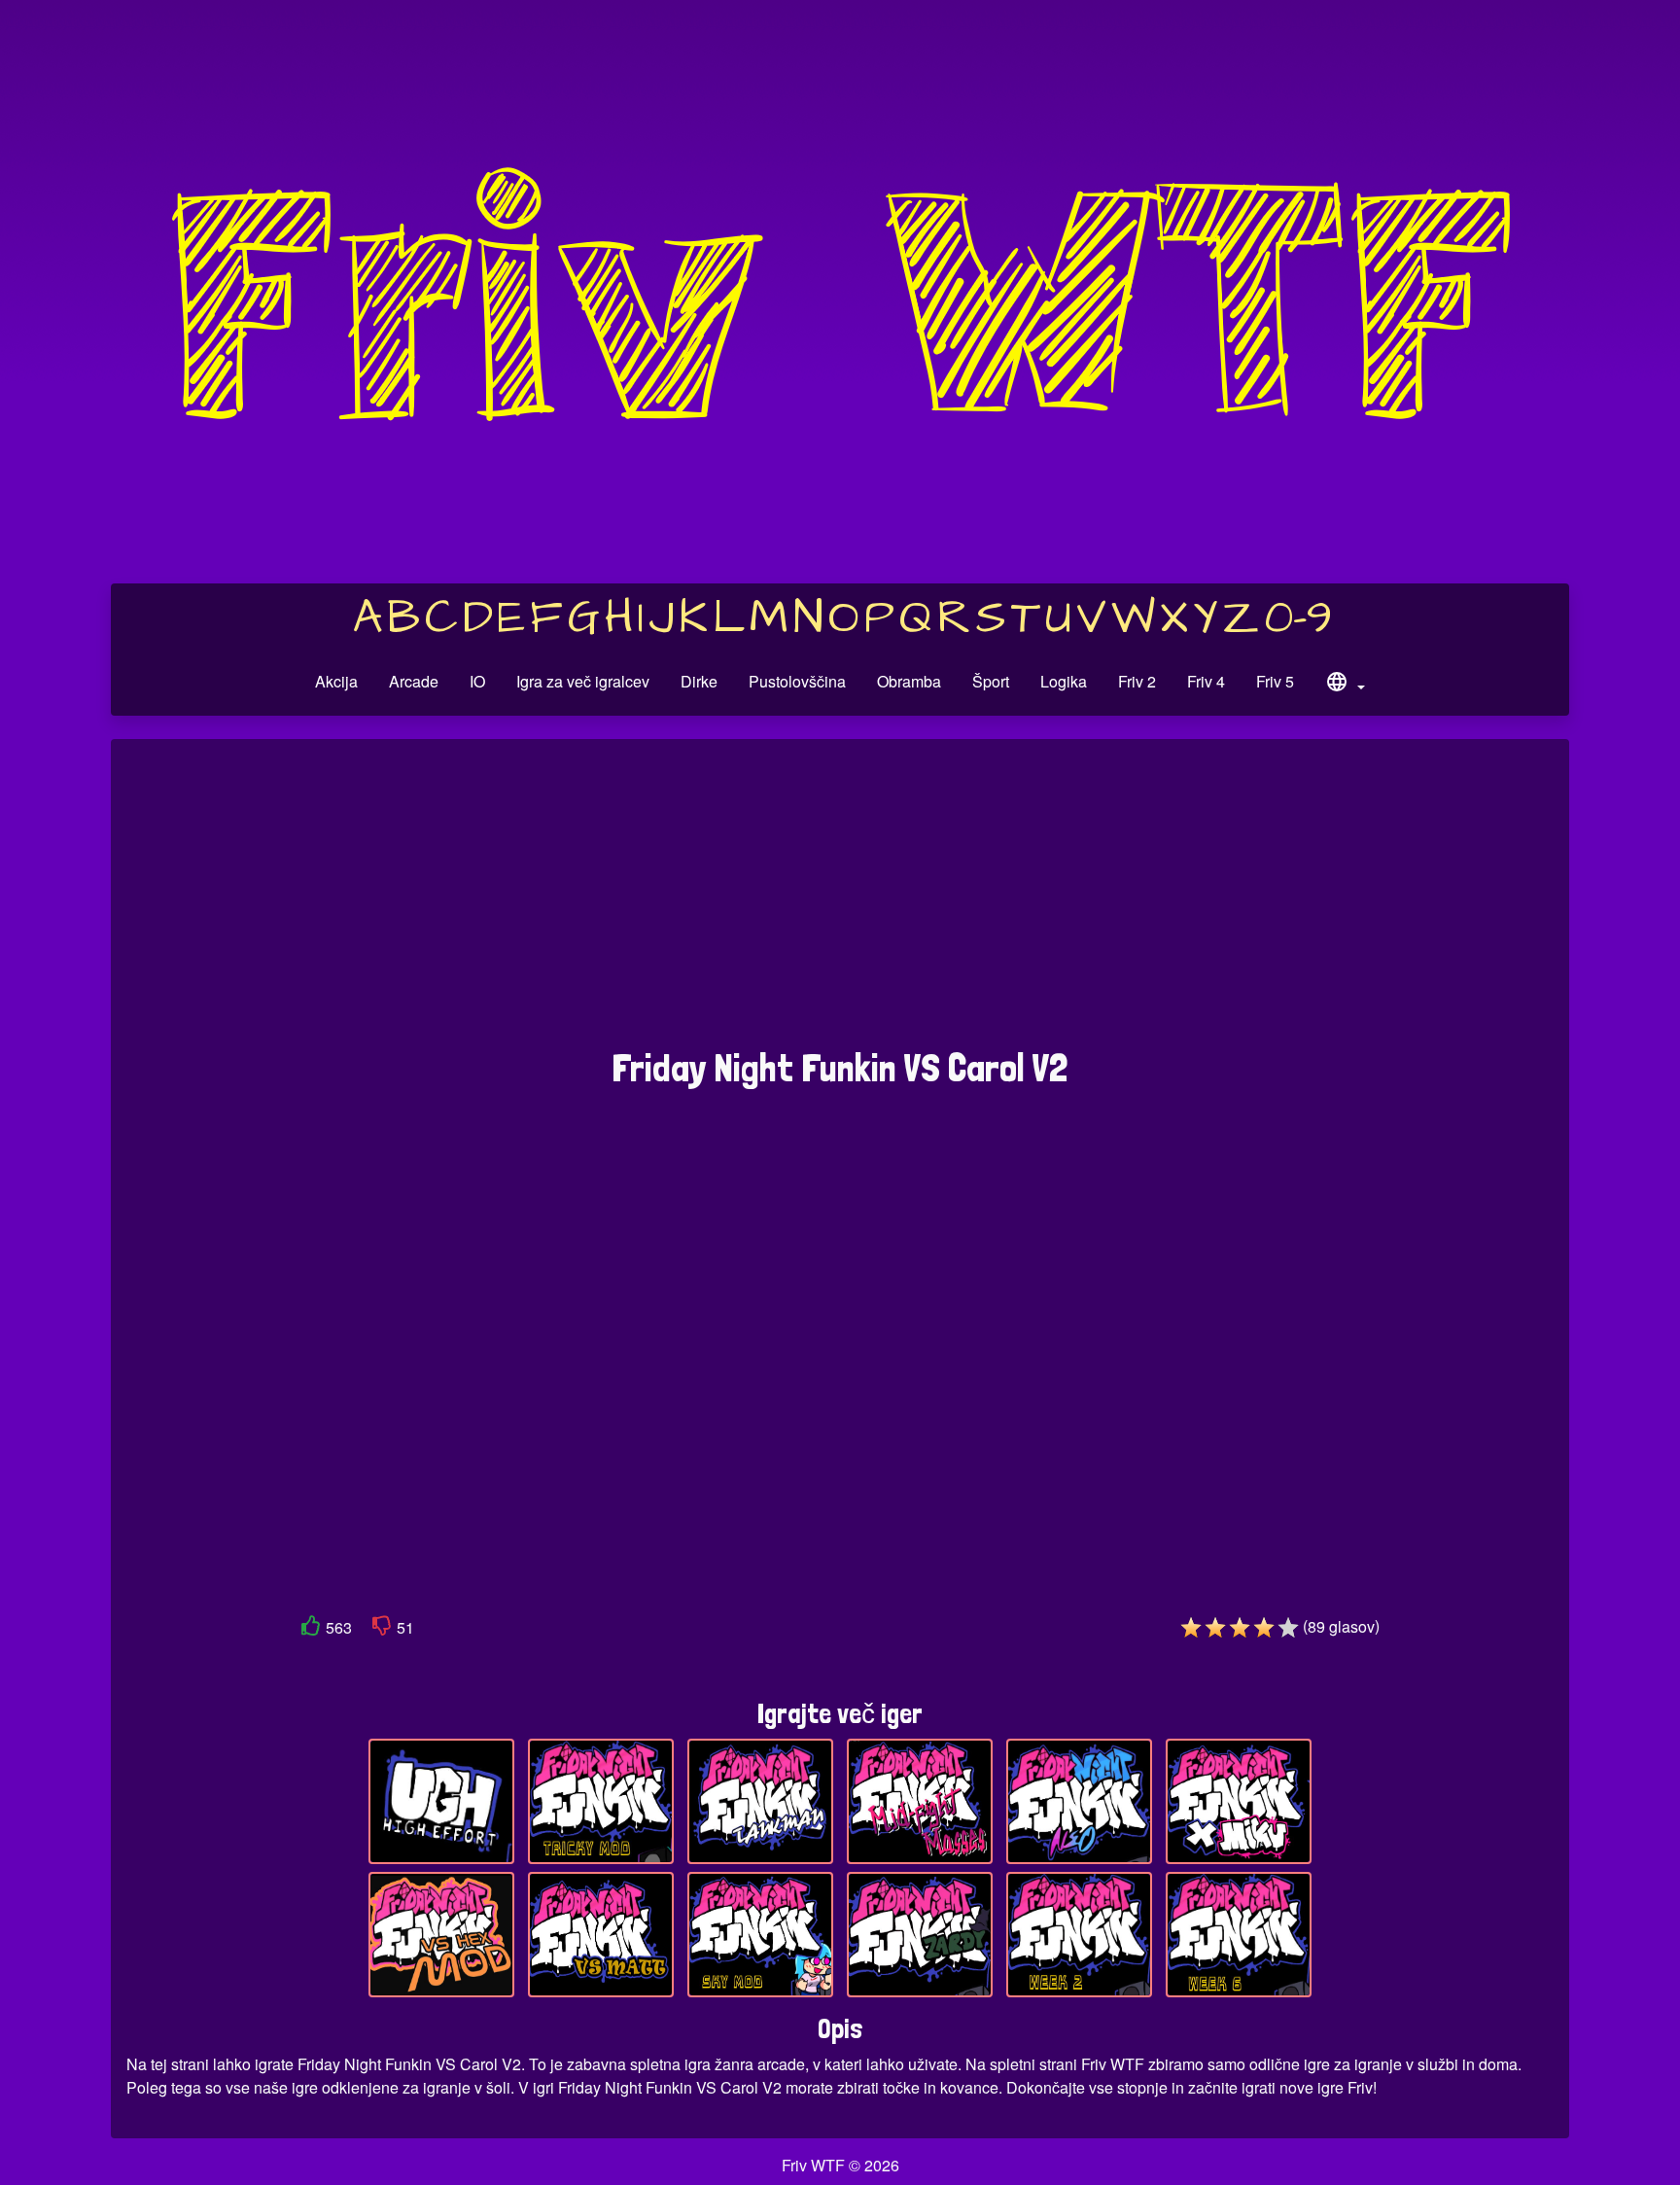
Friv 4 (1206, 681)
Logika (1064, 681)
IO (477, 681)
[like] (311, 1629)
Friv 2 (1137, 681)
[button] (1345, 685)
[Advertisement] (840, 903)
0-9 (1298, 618)
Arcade (414, 681)
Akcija (336, 681)
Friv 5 (1275, 681)
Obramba (909, 681)
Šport (991, 681)
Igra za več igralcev (583, 681)
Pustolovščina (797, 681)
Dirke (699, 681)
